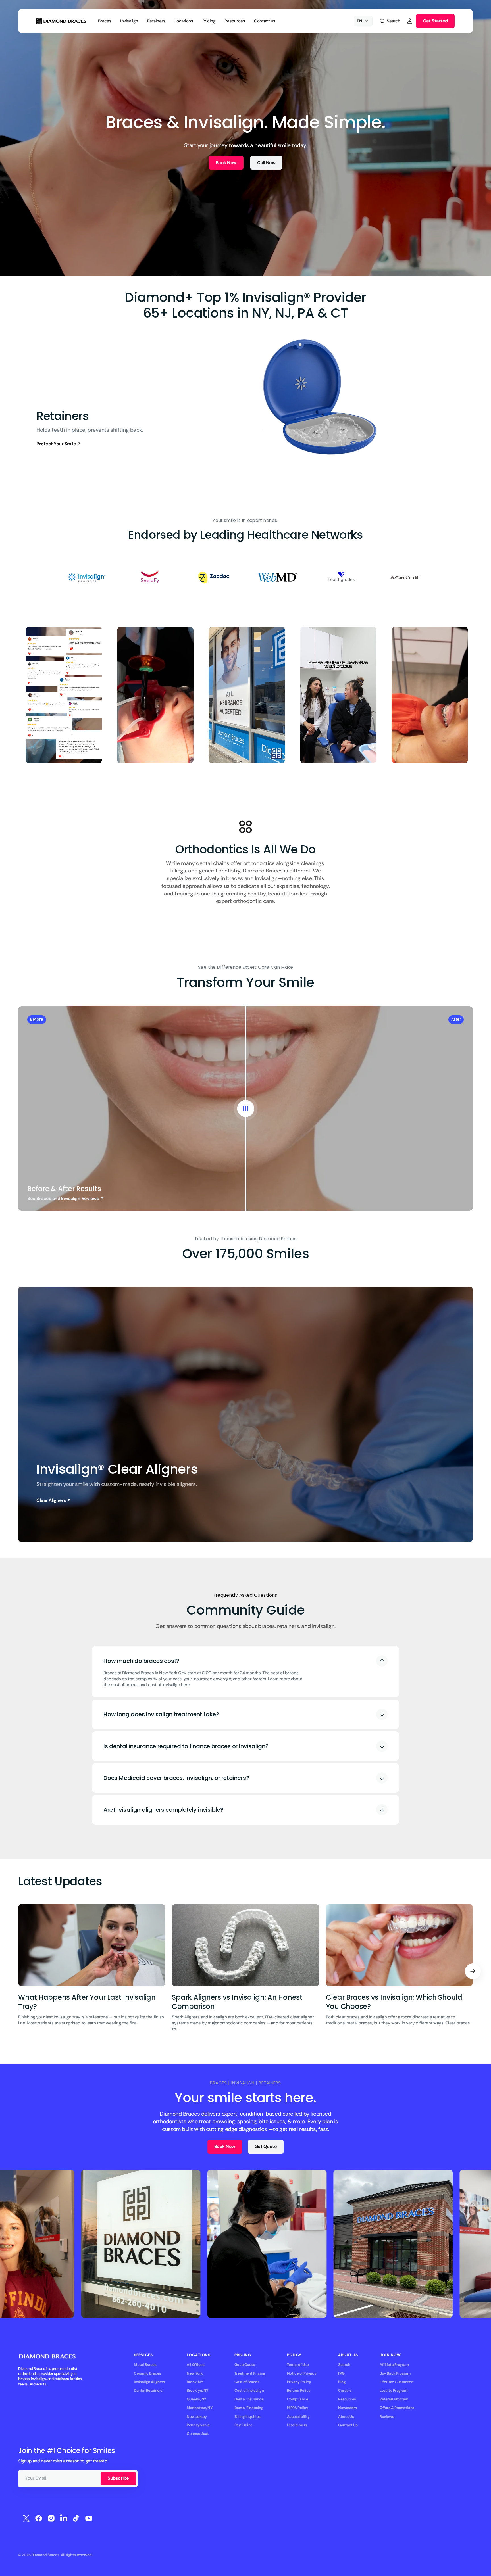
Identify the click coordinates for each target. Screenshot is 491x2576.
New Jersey (197, 2417)
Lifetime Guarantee (396, 2382)
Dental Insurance (249, 2399)
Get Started (435, 21)
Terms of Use (298, 2365)
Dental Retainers (148, 2390)
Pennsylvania (198, 2425)
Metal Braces (145, 2365)
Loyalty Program (393, 2390)
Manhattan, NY (199, 2408)
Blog (342, 2382)
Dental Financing (249, 2408)
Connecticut (198, 2434)
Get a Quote (245, 2365)
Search (344, 2365)
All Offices (195, 2365)
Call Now (266, 163)
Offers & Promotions (397, 2408)
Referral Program (394, 2399)
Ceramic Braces (147, 2373)
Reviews (387, 2417)
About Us (346, 2417)
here (185, 1685)
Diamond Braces (45, 2555)
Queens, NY (196, 2399)
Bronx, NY (195, 2382)
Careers (345, 2390)
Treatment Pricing (250, 2373)
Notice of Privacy (302, 2373)
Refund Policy (299, 2390)
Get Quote (266, 2146)
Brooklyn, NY (197, 2390)
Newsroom (347, 2408)
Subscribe (118, 2478)
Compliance (297, 2399)
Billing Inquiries (247, 2417)
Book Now (226, 163)
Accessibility (298, 2417)
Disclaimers (297, 2425)
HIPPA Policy (298, 2408)
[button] (390, 21)
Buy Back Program (395, 2373)
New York (195, 2373)
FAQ (341, 2373)
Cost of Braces (247, 2382)
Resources (347, 2399)
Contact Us (348, 2425)
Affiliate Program (394, 2365)
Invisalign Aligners (149, 2382)
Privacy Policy (299, 2382)
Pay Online (244, 2425)
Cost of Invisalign (249, 2390)
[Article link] (92, 1972)
